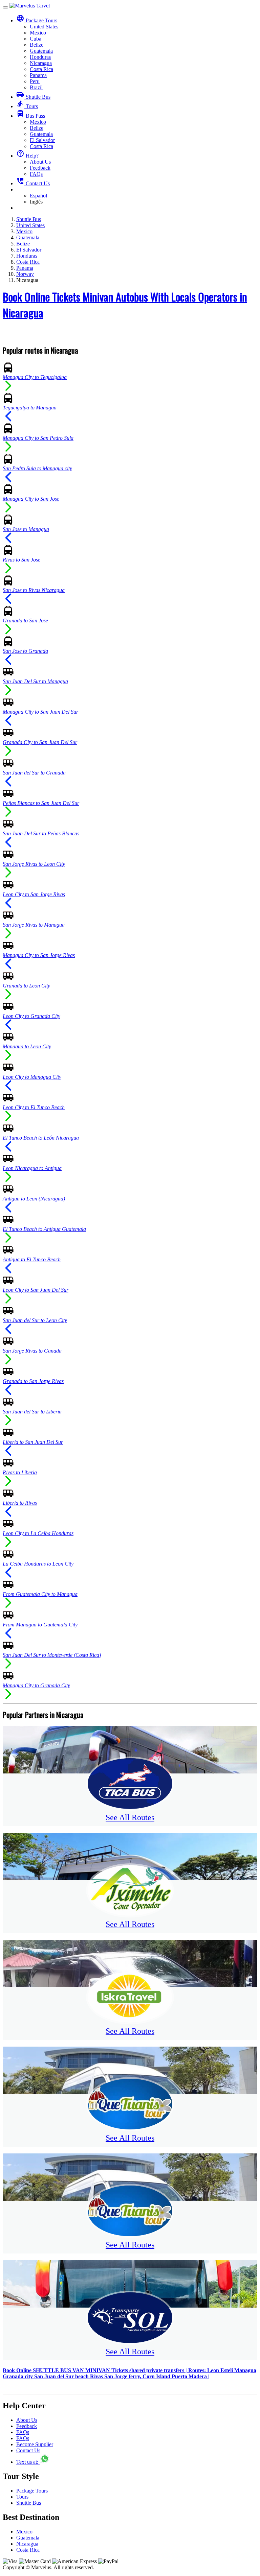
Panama (38, 75)
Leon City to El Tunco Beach (34, 1107)
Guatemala (41, 51)
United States (44, 27)
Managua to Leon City (27, 1046)
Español (38, 196)
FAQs (36, 174)
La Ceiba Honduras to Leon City (38, 1564)
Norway (25, 274)
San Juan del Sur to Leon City (35, 1320)
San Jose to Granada (25, 651)
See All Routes (130, 1817)
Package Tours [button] (37, 20)
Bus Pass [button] (31, 116)
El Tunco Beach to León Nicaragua (41, 1138)
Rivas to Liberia (20, 1472)
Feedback (40, 168)
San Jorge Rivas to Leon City (34, 864)
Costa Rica (41, 69)
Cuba (36, 39)
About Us (40, 162)
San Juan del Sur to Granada (34, 773)
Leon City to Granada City (31, 1016)
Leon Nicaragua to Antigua (32, 1168)
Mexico (38, 33)
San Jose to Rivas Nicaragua (34, 590)
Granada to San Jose (25, 621)
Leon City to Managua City (32, 1077)
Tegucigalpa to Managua (30, 408)
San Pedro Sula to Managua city (37, 468)
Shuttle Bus (33, 97)
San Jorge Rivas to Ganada (32, 1351)
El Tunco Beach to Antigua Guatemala (44, 1229)
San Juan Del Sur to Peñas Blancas (41, 833)
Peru (35, 81)
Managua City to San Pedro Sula (38, 438)
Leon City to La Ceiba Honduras (38, 1533)
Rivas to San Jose (21, 560)
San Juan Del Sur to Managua (35, 681)
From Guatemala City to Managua (40, 1594)
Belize (37, 45)
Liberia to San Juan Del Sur (33, 1442)
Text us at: (28, 2462)
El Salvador (42, 140)
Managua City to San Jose (31, 499)
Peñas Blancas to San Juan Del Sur (41, 803)
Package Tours (32, 2491)
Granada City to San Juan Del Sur (40, 742)
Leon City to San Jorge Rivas (34, 894)
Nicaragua (41, 63)
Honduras (40, 57)
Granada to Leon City (26, 986)
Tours (27, 106)
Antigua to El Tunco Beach (32, 1259)
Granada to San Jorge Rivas (33, 1381)
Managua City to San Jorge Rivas (39, 955)
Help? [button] (27, 156)
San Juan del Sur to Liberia (32, 1412)
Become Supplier (35, 2444)
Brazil (36, 87)
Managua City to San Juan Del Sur (40, 712)
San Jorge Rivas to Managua (34, 925)
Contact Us (33, 183)
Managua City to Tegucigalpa (35, 377)
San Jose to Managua (26, 529)
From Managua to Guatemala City (40, 1625)
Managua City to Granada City (36, 1685)
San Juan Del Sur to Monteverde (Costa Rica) (52, 1655)
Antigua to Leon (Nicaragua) (34, 1199)
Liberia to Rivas (20, 1503)
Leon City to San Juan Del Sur (36, 1290)
